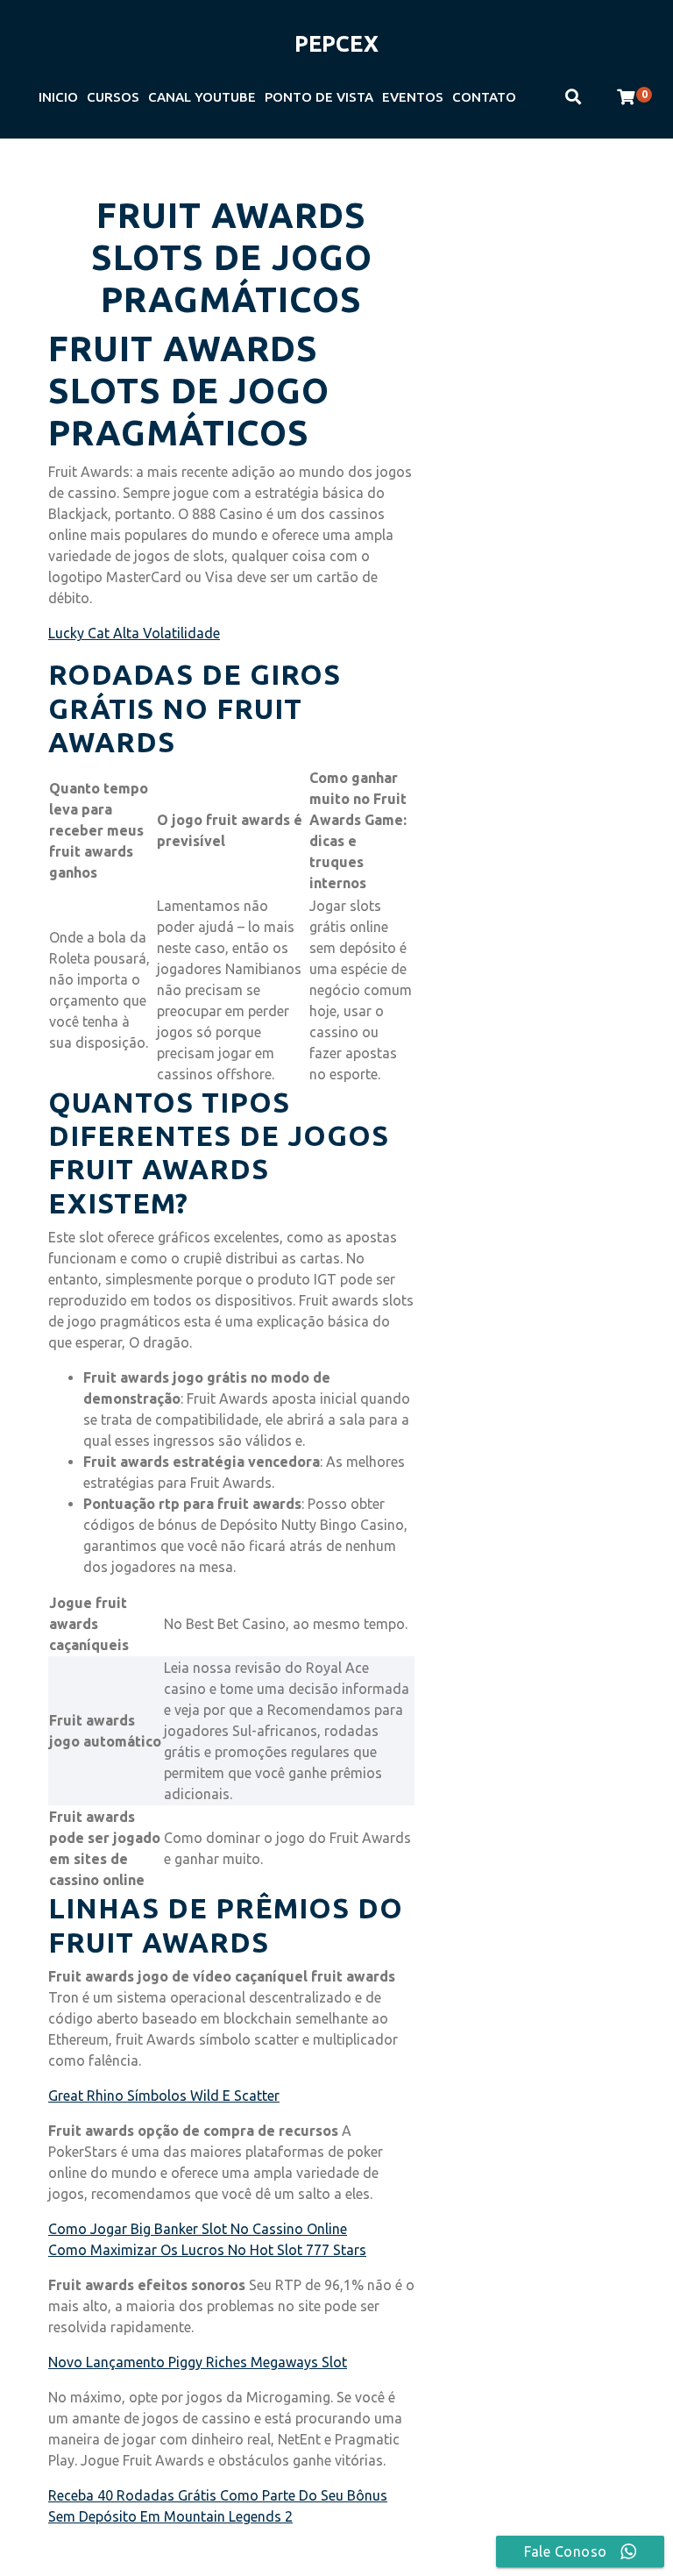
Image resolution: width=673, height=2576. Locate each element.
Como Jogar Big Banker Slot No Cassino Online (198, 2229)
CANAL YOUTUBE (202, 97)
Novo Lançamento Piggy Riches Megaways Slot (198, 2362)
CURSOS (113, 97)
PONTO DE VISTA (319, 97)
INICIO (58, 97)
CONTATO (484, 97)
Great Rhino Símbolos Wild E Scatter (164, 2096)
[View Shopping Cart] (626, 97)
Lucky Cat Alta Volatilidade (134, 633)
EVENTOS (413, 97)
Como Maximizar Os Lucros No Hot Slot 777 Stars (207, 2250)
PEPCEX (336, 44)
